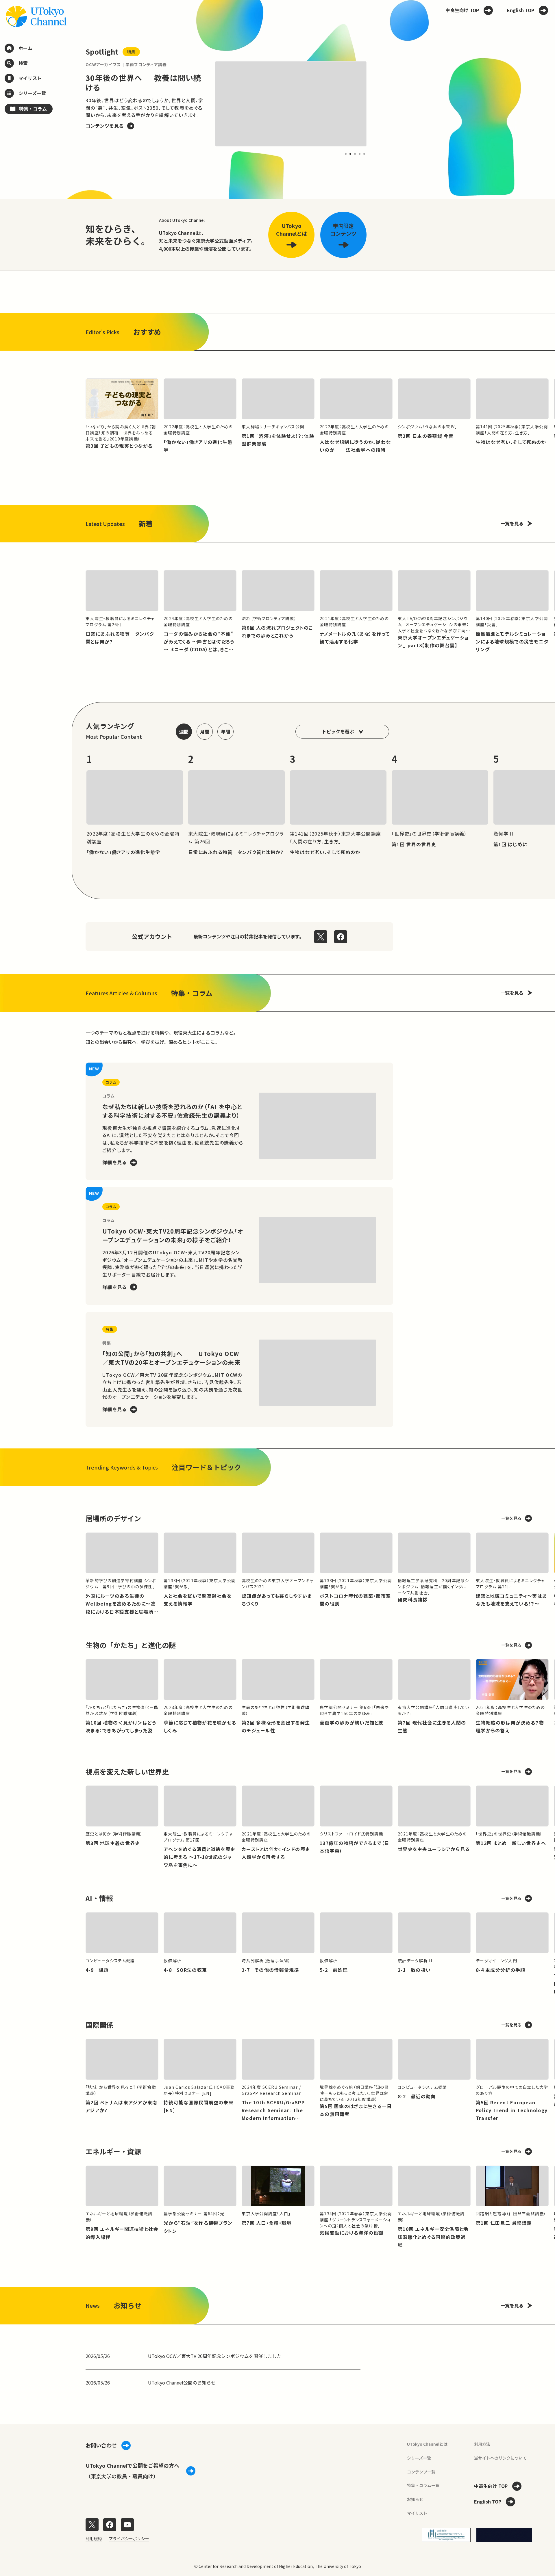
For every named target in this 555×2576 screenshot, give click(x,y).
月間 (205, 732)
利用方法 (482, 2444)
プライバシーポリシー (129, 2538)
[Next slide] (380, 104)
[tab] (346, 154)
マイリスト (417, 2513)
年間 (225, 732)
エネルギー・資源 (113, 2151)
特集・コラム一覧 (423, 2485)
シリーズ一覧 (419, 2458)
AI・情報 (99, 1898)
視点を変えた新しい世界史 (127, 1771)
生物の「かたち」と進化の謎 (131, 1645)
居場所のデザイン (113, 1518)
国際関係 (99, 2025)
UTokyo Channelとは (427, 2444)
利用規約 (94, 2538)
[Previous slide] (72, 104)
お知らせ (415, 2499)
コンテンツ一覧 (421, 2472)
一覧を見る (512, 523)
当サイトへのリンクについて (500, 2458)
